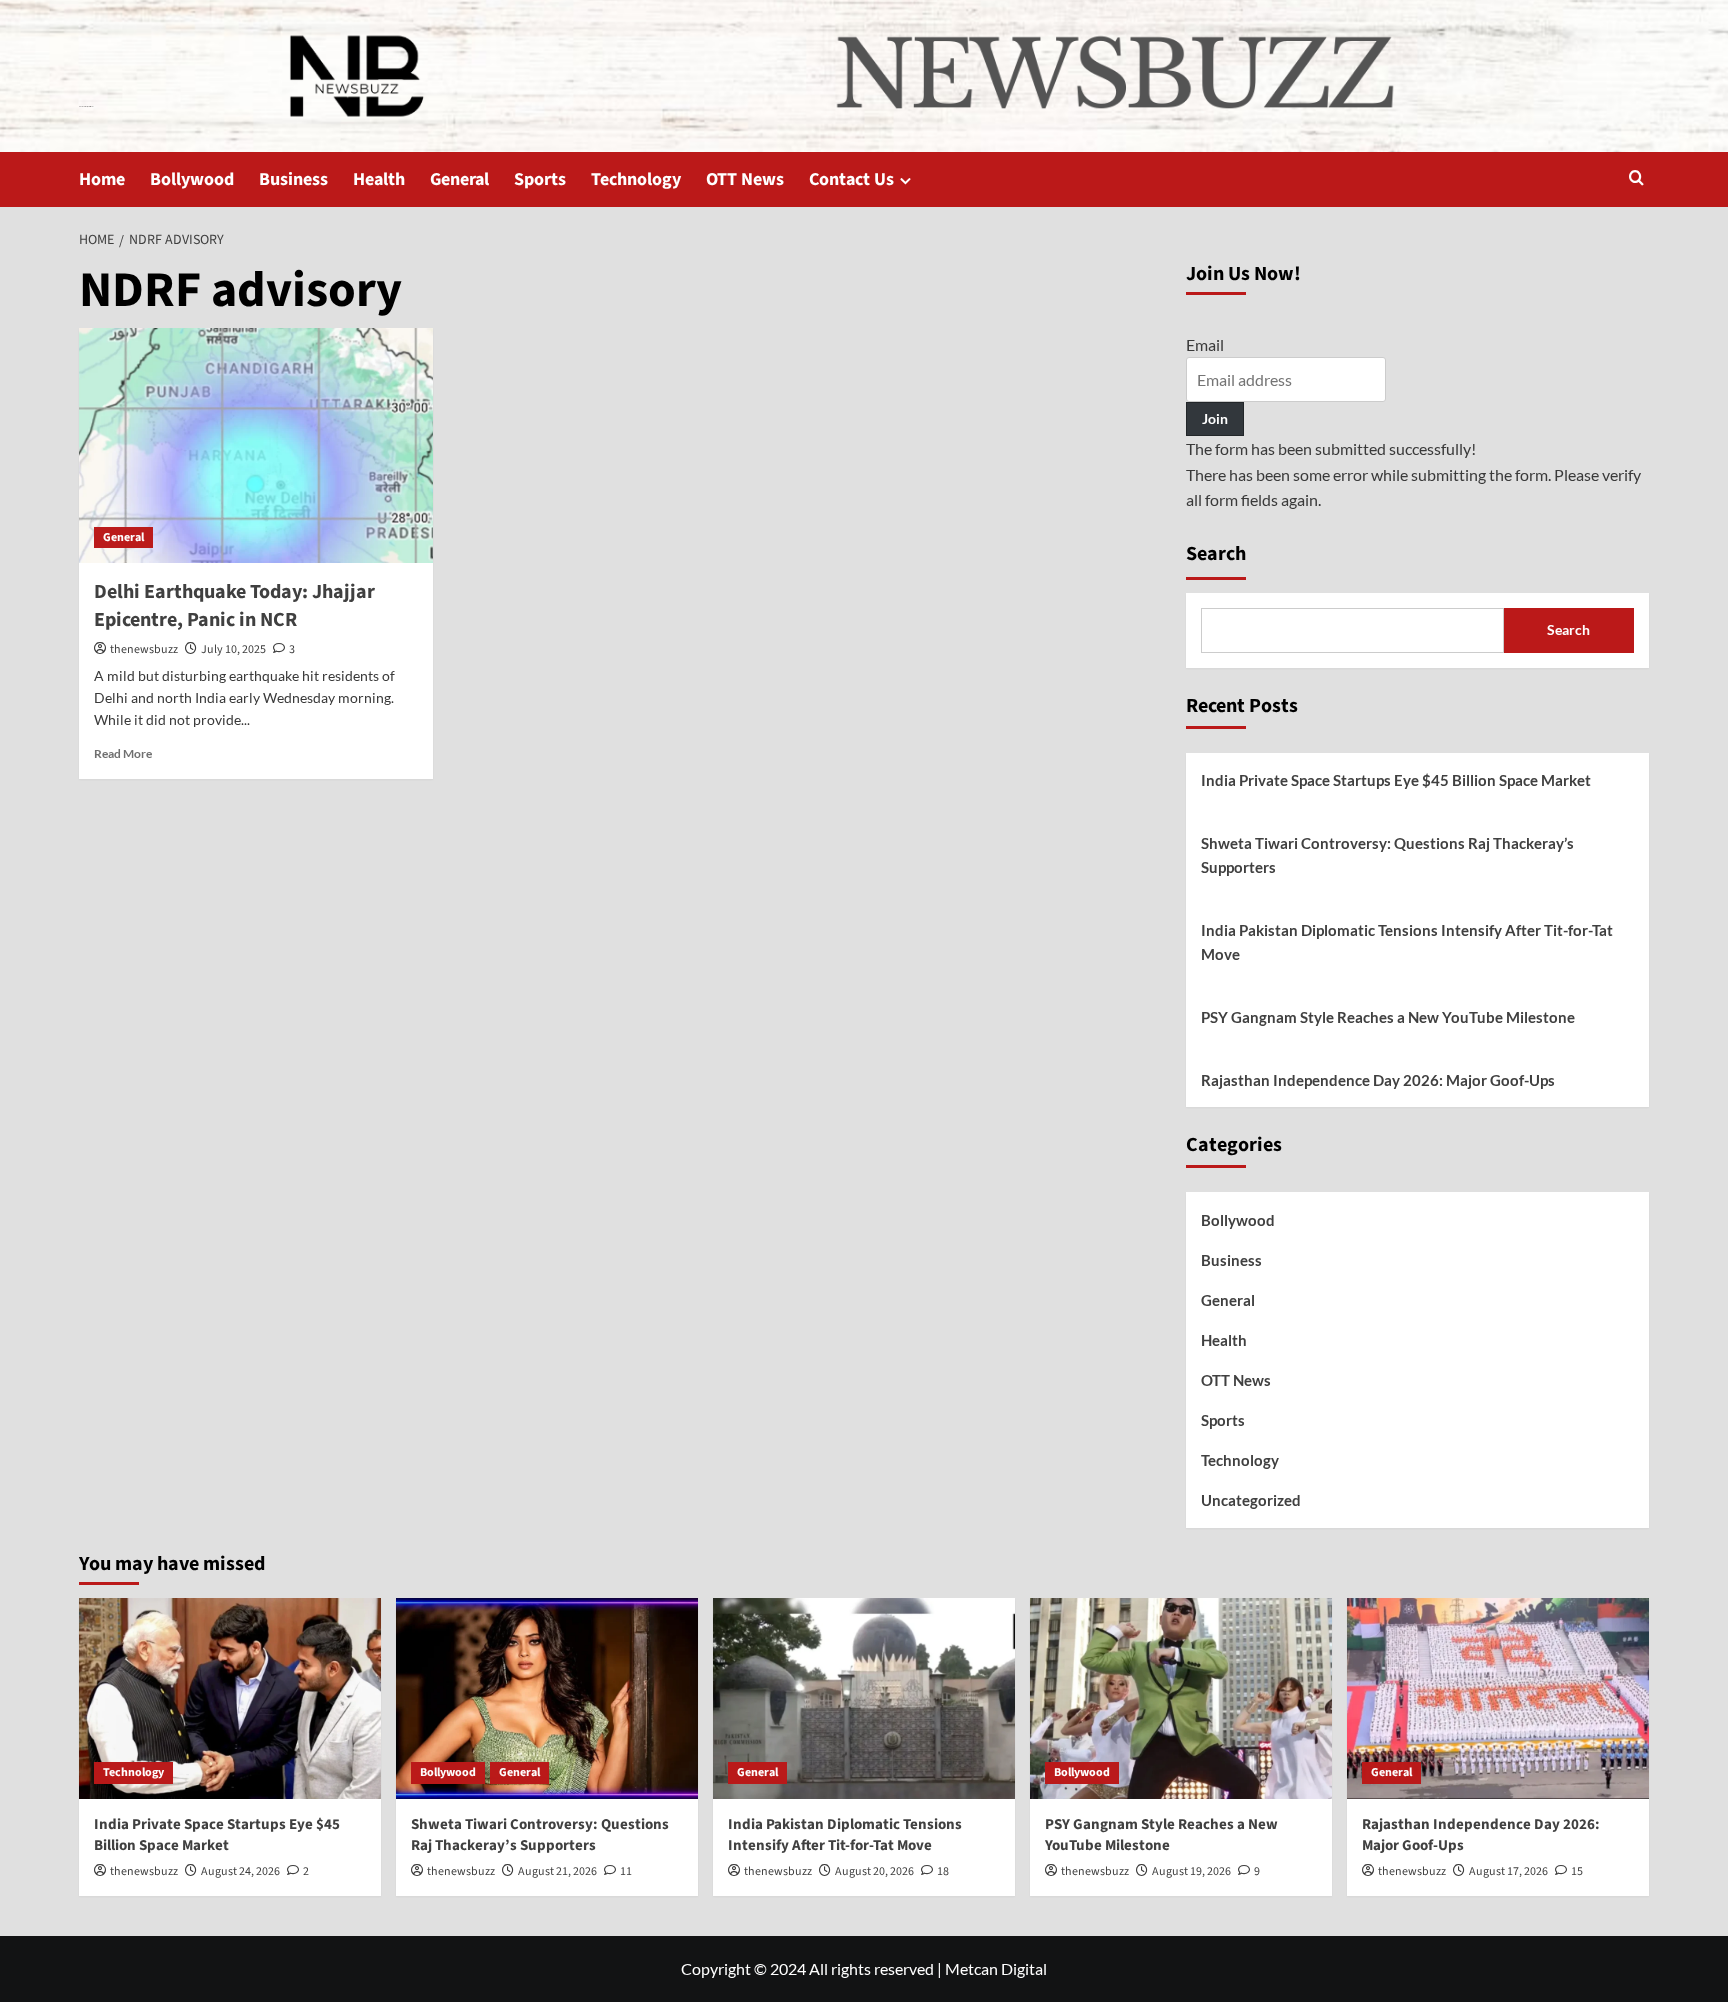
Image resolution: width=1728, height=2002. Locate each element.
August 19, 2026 (1191, 1871)
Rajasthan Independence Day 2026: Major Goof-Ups (1378, 1080)
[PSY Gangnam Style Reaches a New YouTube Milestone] (1181, 1698)
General (459, 179)
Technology (636, 179)
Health (379, 179)
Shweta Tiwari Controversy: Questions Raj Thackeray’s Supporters (1387, 855)
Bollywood (192, 179)
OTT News (745, 179)
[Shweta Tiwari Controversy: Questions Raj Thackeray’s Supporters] (547, 1698)
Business (293, 179)
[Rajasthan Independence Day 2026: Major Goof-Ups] (1498, 1698)
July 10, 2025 (233, 649)
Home (102, 179)
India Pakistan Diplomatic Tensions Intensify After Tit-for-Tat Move (1407, 942)
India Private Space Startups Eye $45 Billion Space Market (1396, 780)
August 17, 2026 (1508, 1871)
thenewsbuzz (144, 649)
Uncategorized (1251, 1500)
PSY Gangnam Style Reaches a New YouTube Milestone (1388, 1017)
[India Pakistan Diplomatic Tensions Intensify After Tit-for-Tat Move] (864, 1698)
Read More (123, 753)
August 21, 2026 (557, 1871)
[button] (1636, 179)
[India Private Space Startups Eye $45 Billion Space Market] (230, 1698)
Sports (540, 179)
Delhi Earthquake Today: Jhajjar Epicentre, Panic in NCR (234, 606)
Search (1216, 554)
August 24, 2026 (240, 1871)
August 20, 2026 (874, 1871)
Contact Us (851, 179)
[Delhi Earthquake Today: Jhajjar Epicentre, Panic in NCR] (256, 446)
